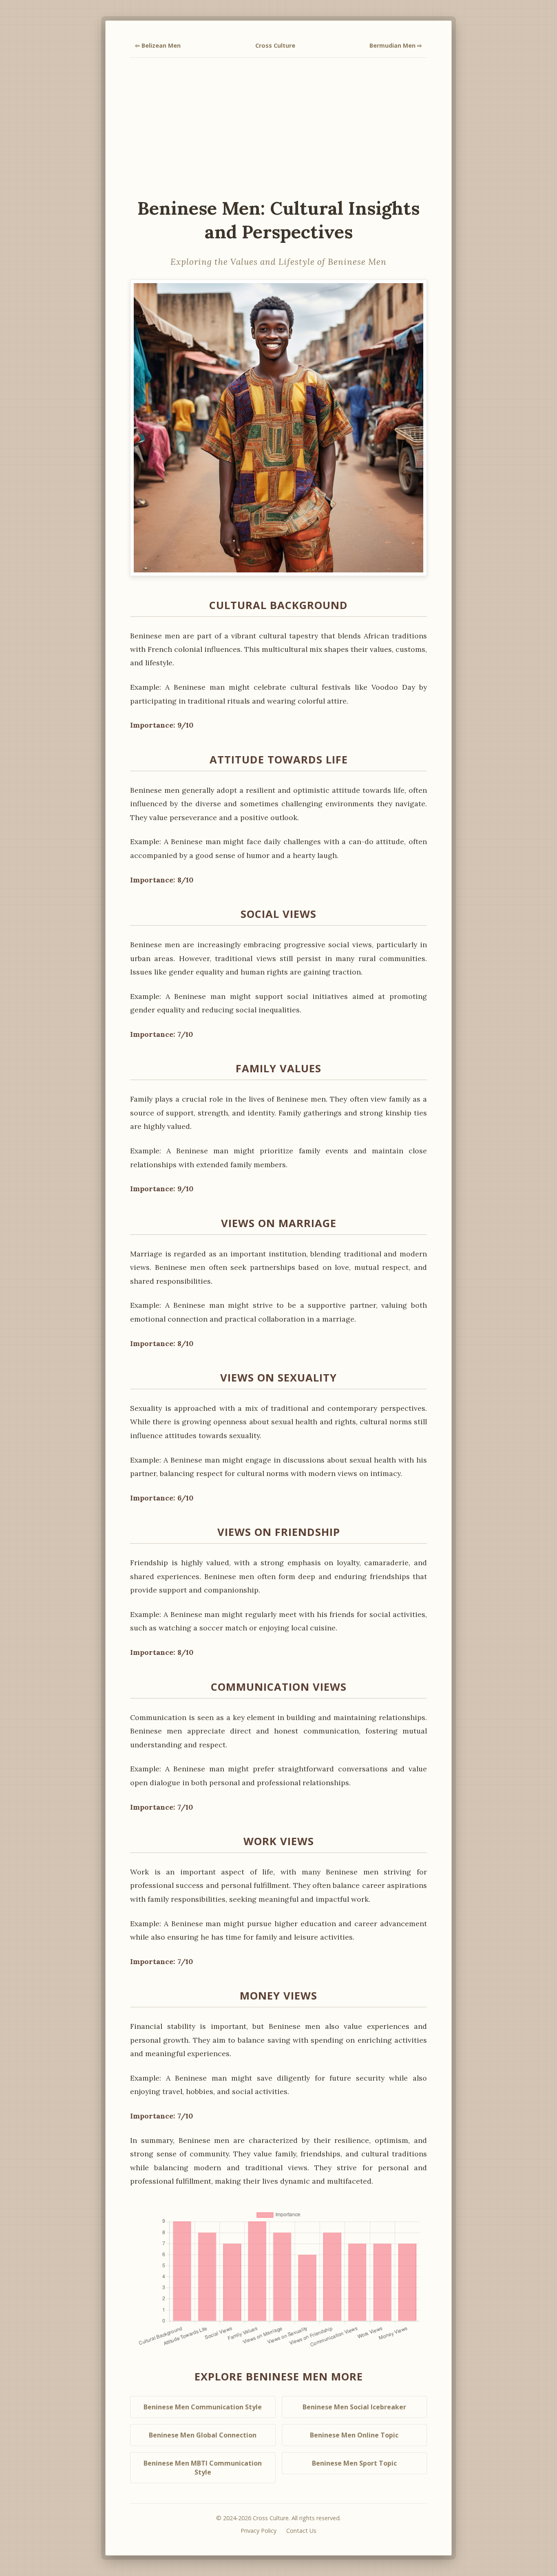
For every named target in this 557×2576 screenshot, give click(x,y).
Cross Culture (275, 45)
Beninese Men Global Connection (203, 2435)
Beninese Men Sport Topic (354, 2463)
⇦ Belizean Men (158, 45)
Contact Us (301, 2531)
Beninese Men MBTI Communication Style (203, 2468)
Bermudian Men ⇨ (396, 45)
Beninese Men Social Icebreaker (354, 2407)
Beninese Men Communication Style (203, 2407)
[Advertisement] (278, 127)
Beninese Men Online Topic (354, 2435)
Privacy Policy (259, 2531)
